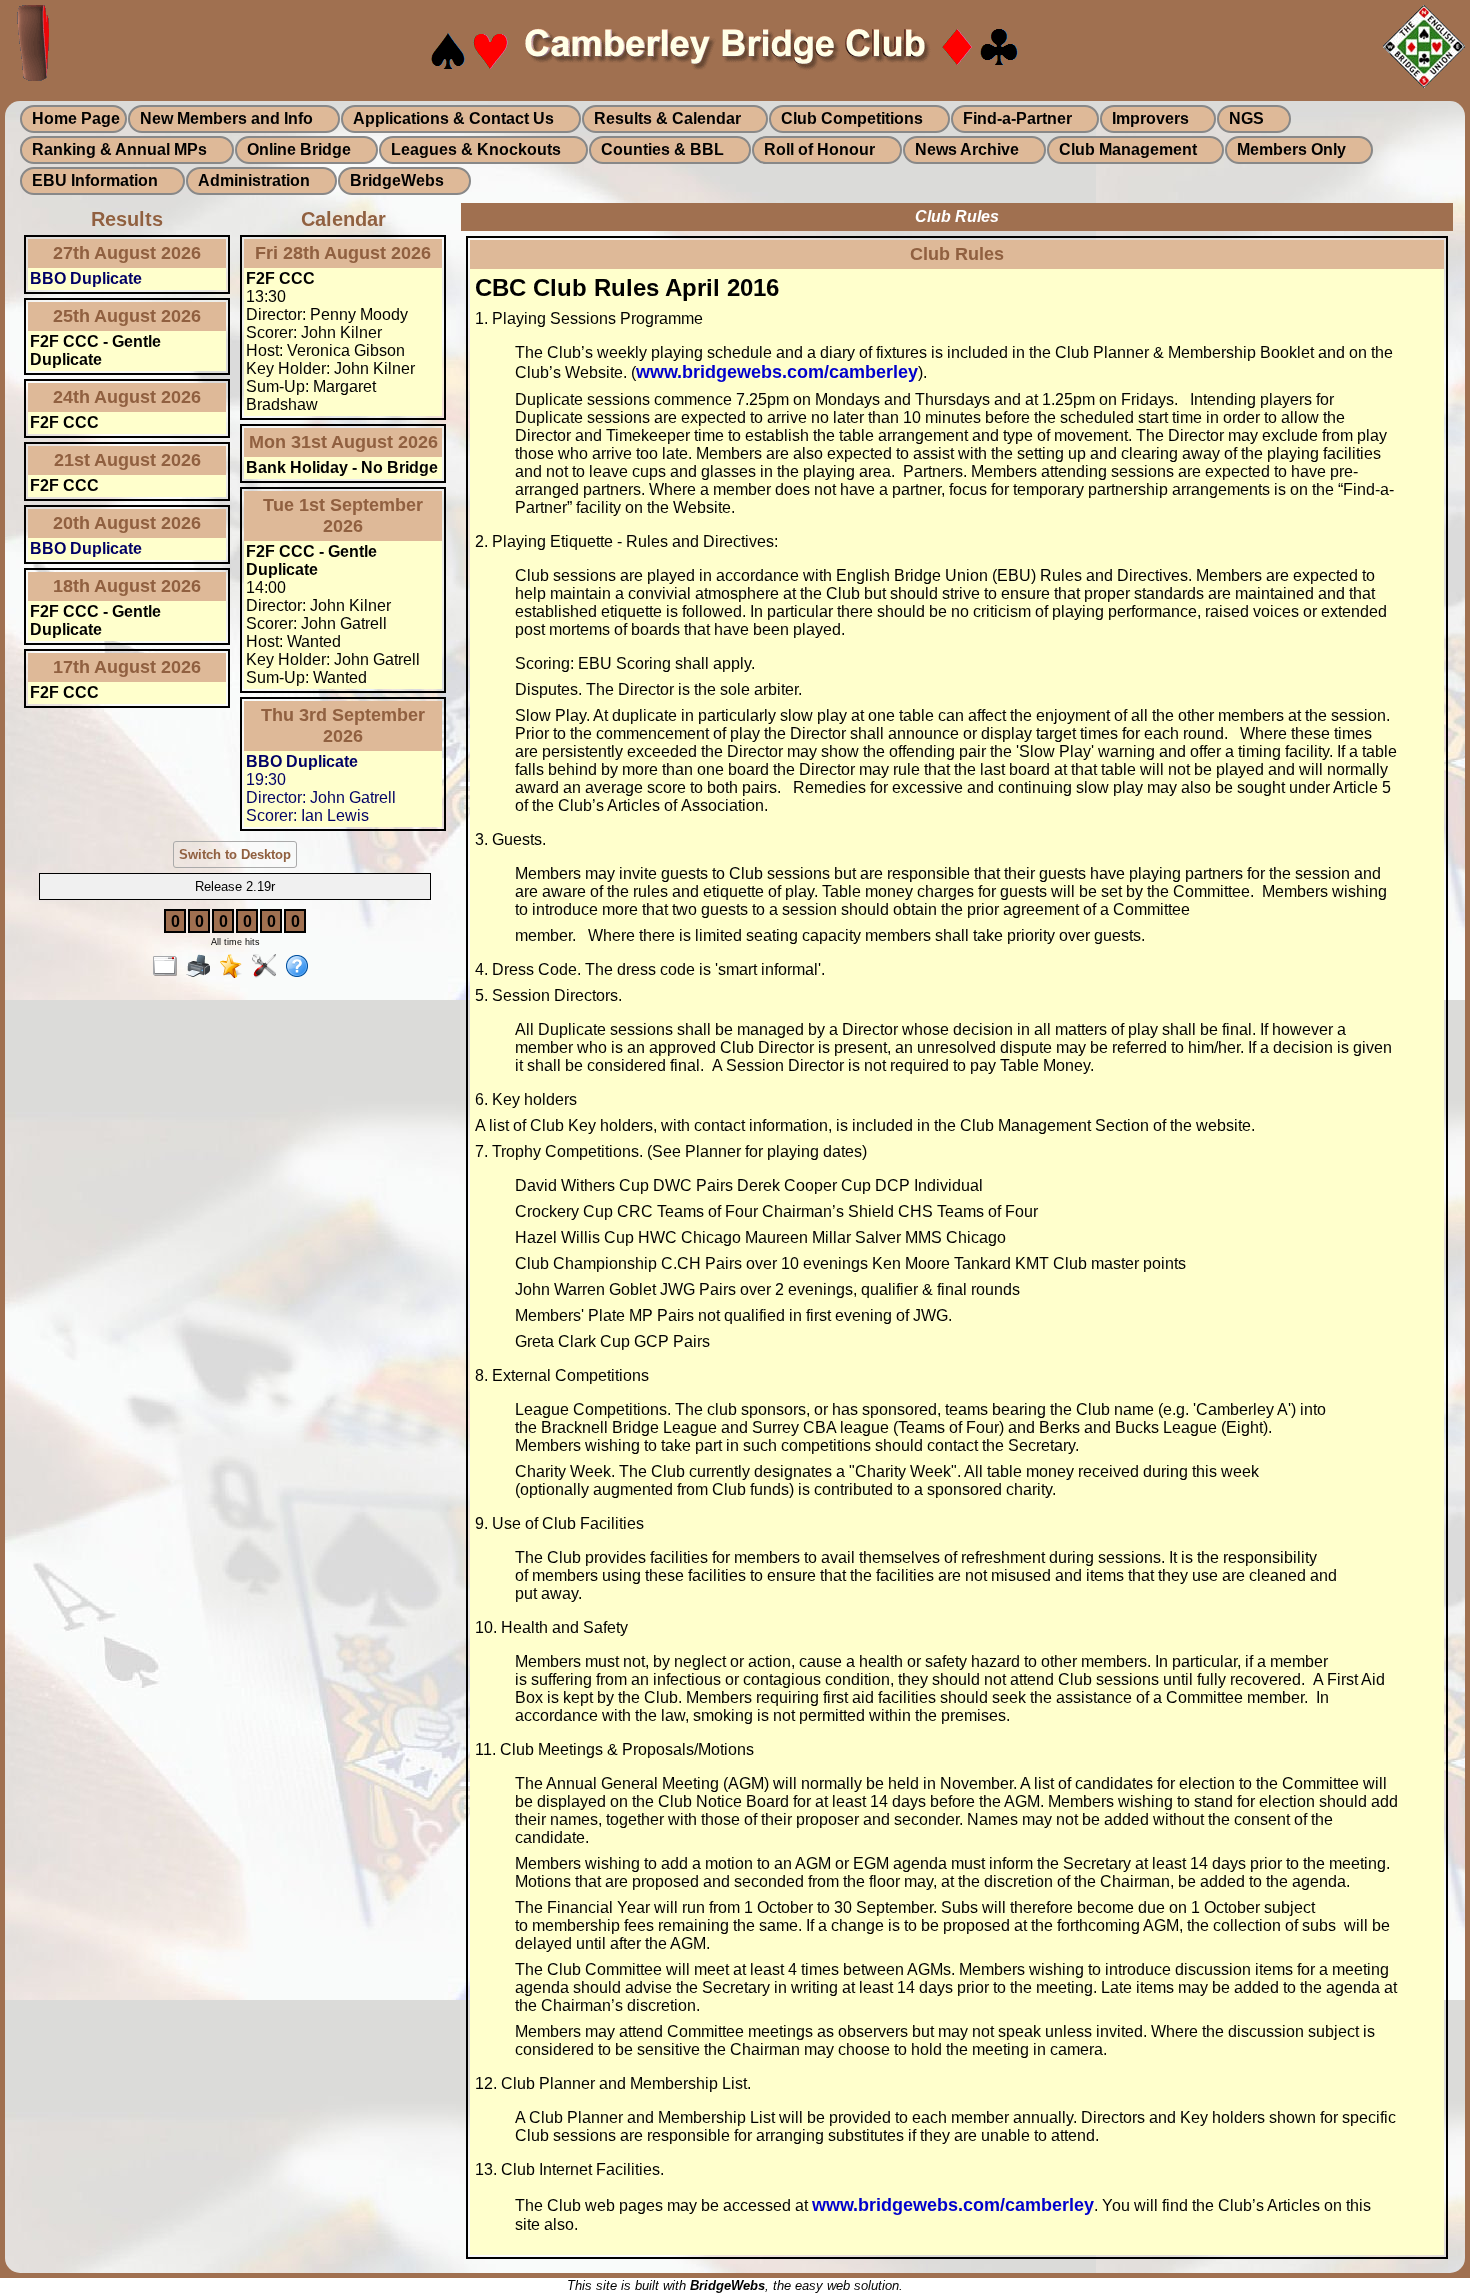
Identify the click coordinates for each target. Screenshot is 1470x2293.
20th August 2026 (127, 523)
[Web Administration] (268, 967)
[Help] (301, 967)
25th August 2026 (127, 316)
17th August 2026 (127, 667)
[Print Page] (202, 967)
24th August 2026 (127, 397)
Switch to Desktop (235, 854)
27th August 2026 (127, 253)
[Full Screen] (169, 967)
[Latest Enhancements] (235, 967)
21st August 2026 (127, 460)
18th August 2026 (127, 586)
